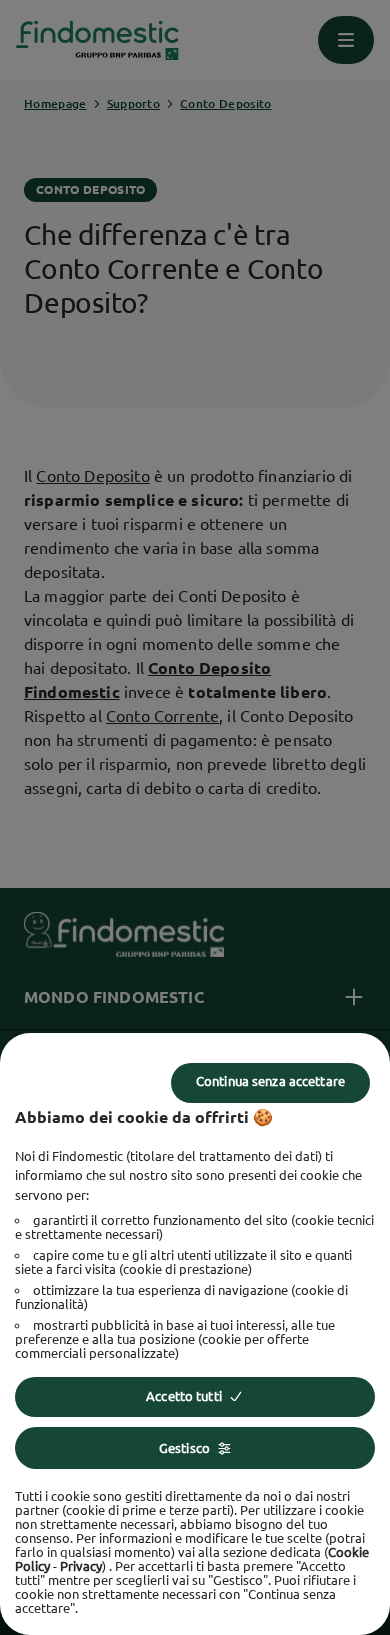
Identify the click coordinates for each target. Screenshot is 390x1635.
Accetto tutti (184, 1396)
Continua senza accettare (270, 1081)
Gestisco (184, 1448)
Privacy (81, 1566)
